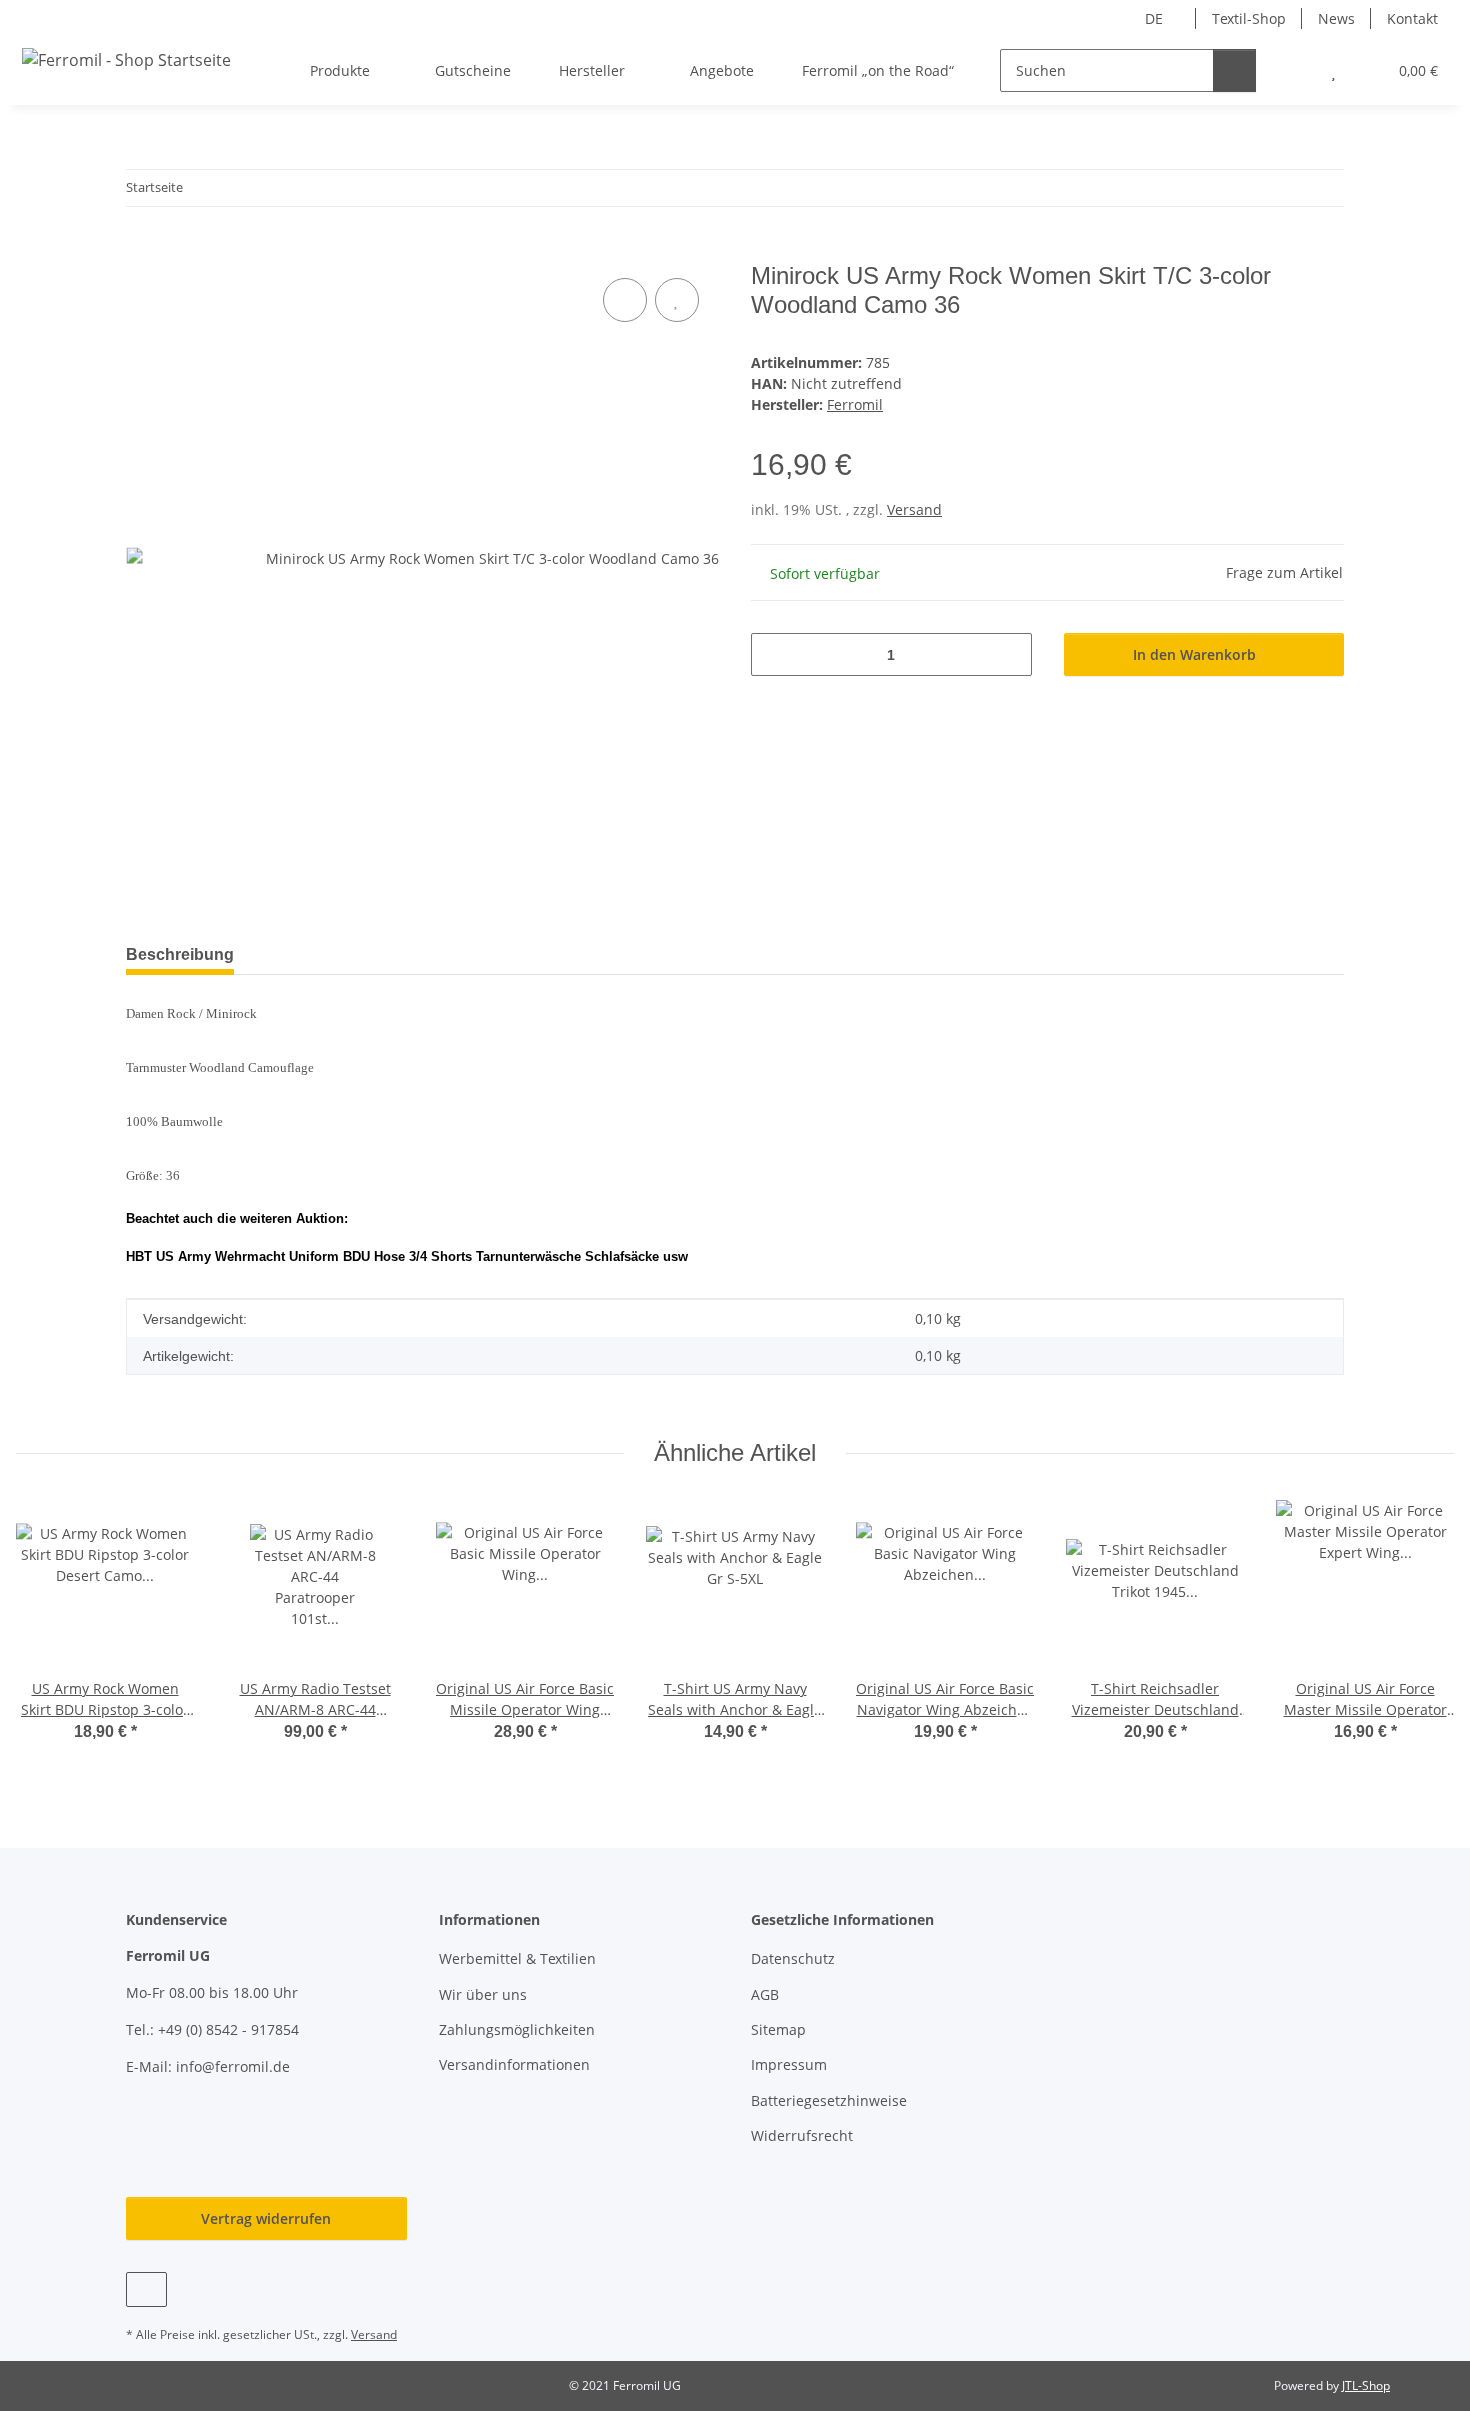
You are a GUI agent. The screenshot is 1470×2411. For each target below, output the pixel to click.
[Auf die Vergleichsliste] (625, 300)
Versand (914, 509)
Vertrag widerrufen (266, 2218)
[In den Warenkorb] (142, 251)
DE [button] (1154, 18)
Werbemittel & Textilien (517, 1958)
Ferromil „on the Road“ (878, 70)
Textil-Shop (1249, 18)
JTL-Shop (1366, 2385)
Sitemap (778, 2029)
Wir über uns (483, 1994)
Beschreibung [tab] (180, 954)
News (1336, 18)
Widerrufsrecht (802, 2135)
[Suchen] (1234, 70)
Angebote (722, 70)
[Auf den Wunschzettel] (677, 300)
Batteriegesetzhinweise (829, 2100)
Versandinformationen (514, 2064)
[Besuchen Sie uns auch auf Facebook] (146, 2289)
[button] (1293, 70)
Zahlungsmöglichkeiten (517, 2029)
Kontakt (1412, 18)
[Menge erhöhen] (1009, 654)
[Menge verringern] (773, 654)
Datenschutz (793, 1958)
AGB (765, 1994)
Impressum (789, 2064)
